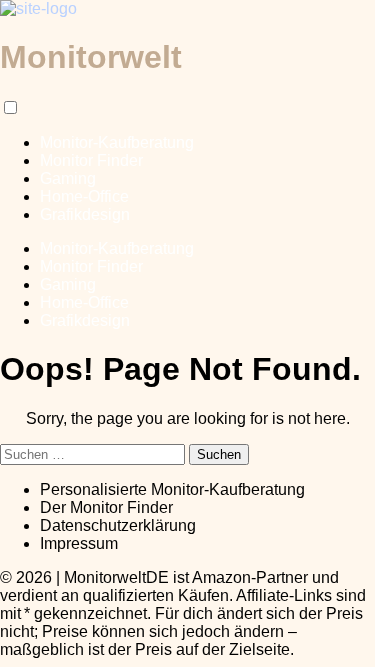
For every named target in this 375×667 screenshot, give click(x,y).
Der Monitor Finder (106, 507)
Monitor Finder (91, 160)
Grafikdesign (85, 214)
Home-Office (84, 196)
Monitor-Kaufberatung (117, 142)
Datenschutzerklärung (118, 525)
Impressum (79, 543)
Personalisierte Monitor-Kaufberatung (172, 489)
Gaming (68, 178)
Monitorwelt (91, 57)
